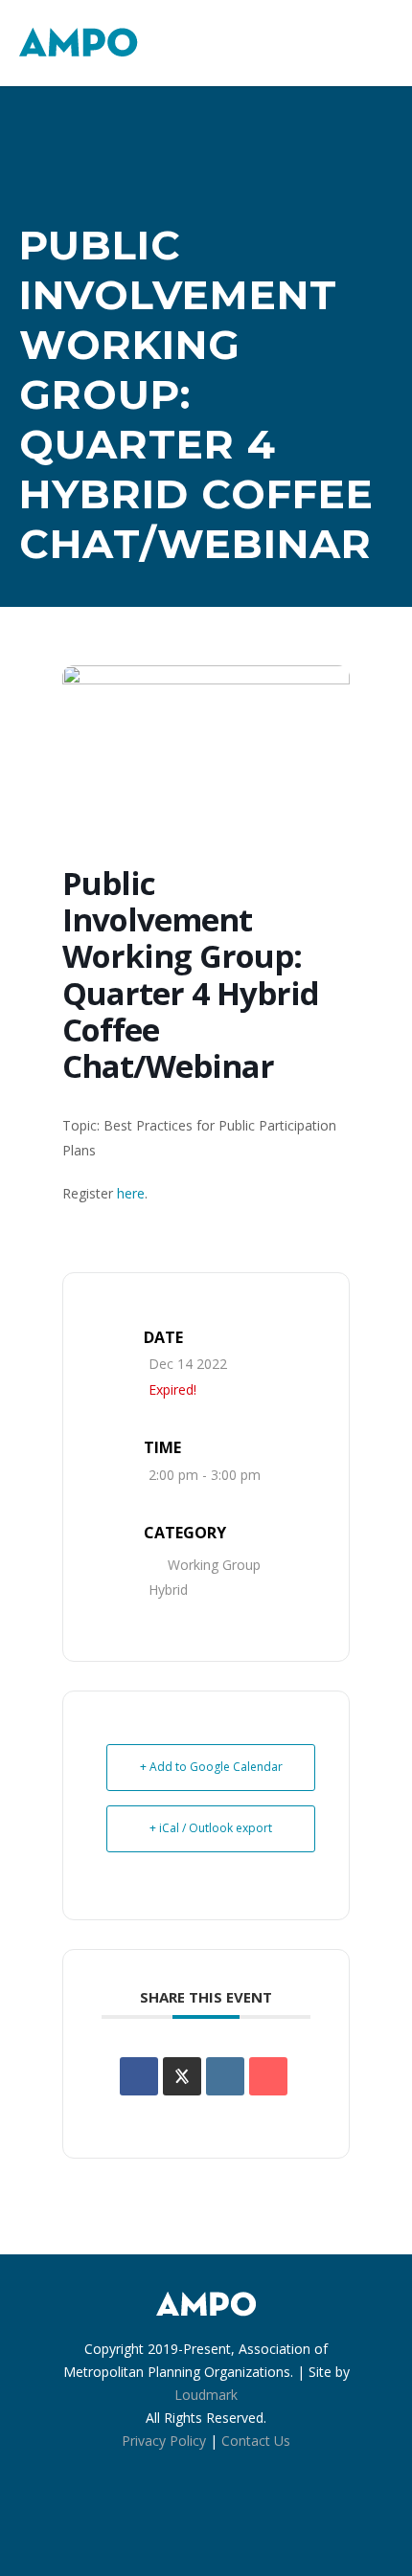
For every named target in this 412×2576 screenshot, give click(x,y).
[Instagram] (206, 2520)
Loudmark (206, 2395)
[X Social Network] (182, 2076)
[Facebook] (164, 2520)
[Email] (268, 2076)
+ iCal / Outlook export (211, 1828)
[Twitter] (248, 2520)
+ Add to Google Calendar (211, 1767)
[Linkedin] (225, 2076)
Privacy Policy (164, 2441)
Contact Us (256, 2441)
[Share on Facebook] (139, 2076)
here (131, 1193)
